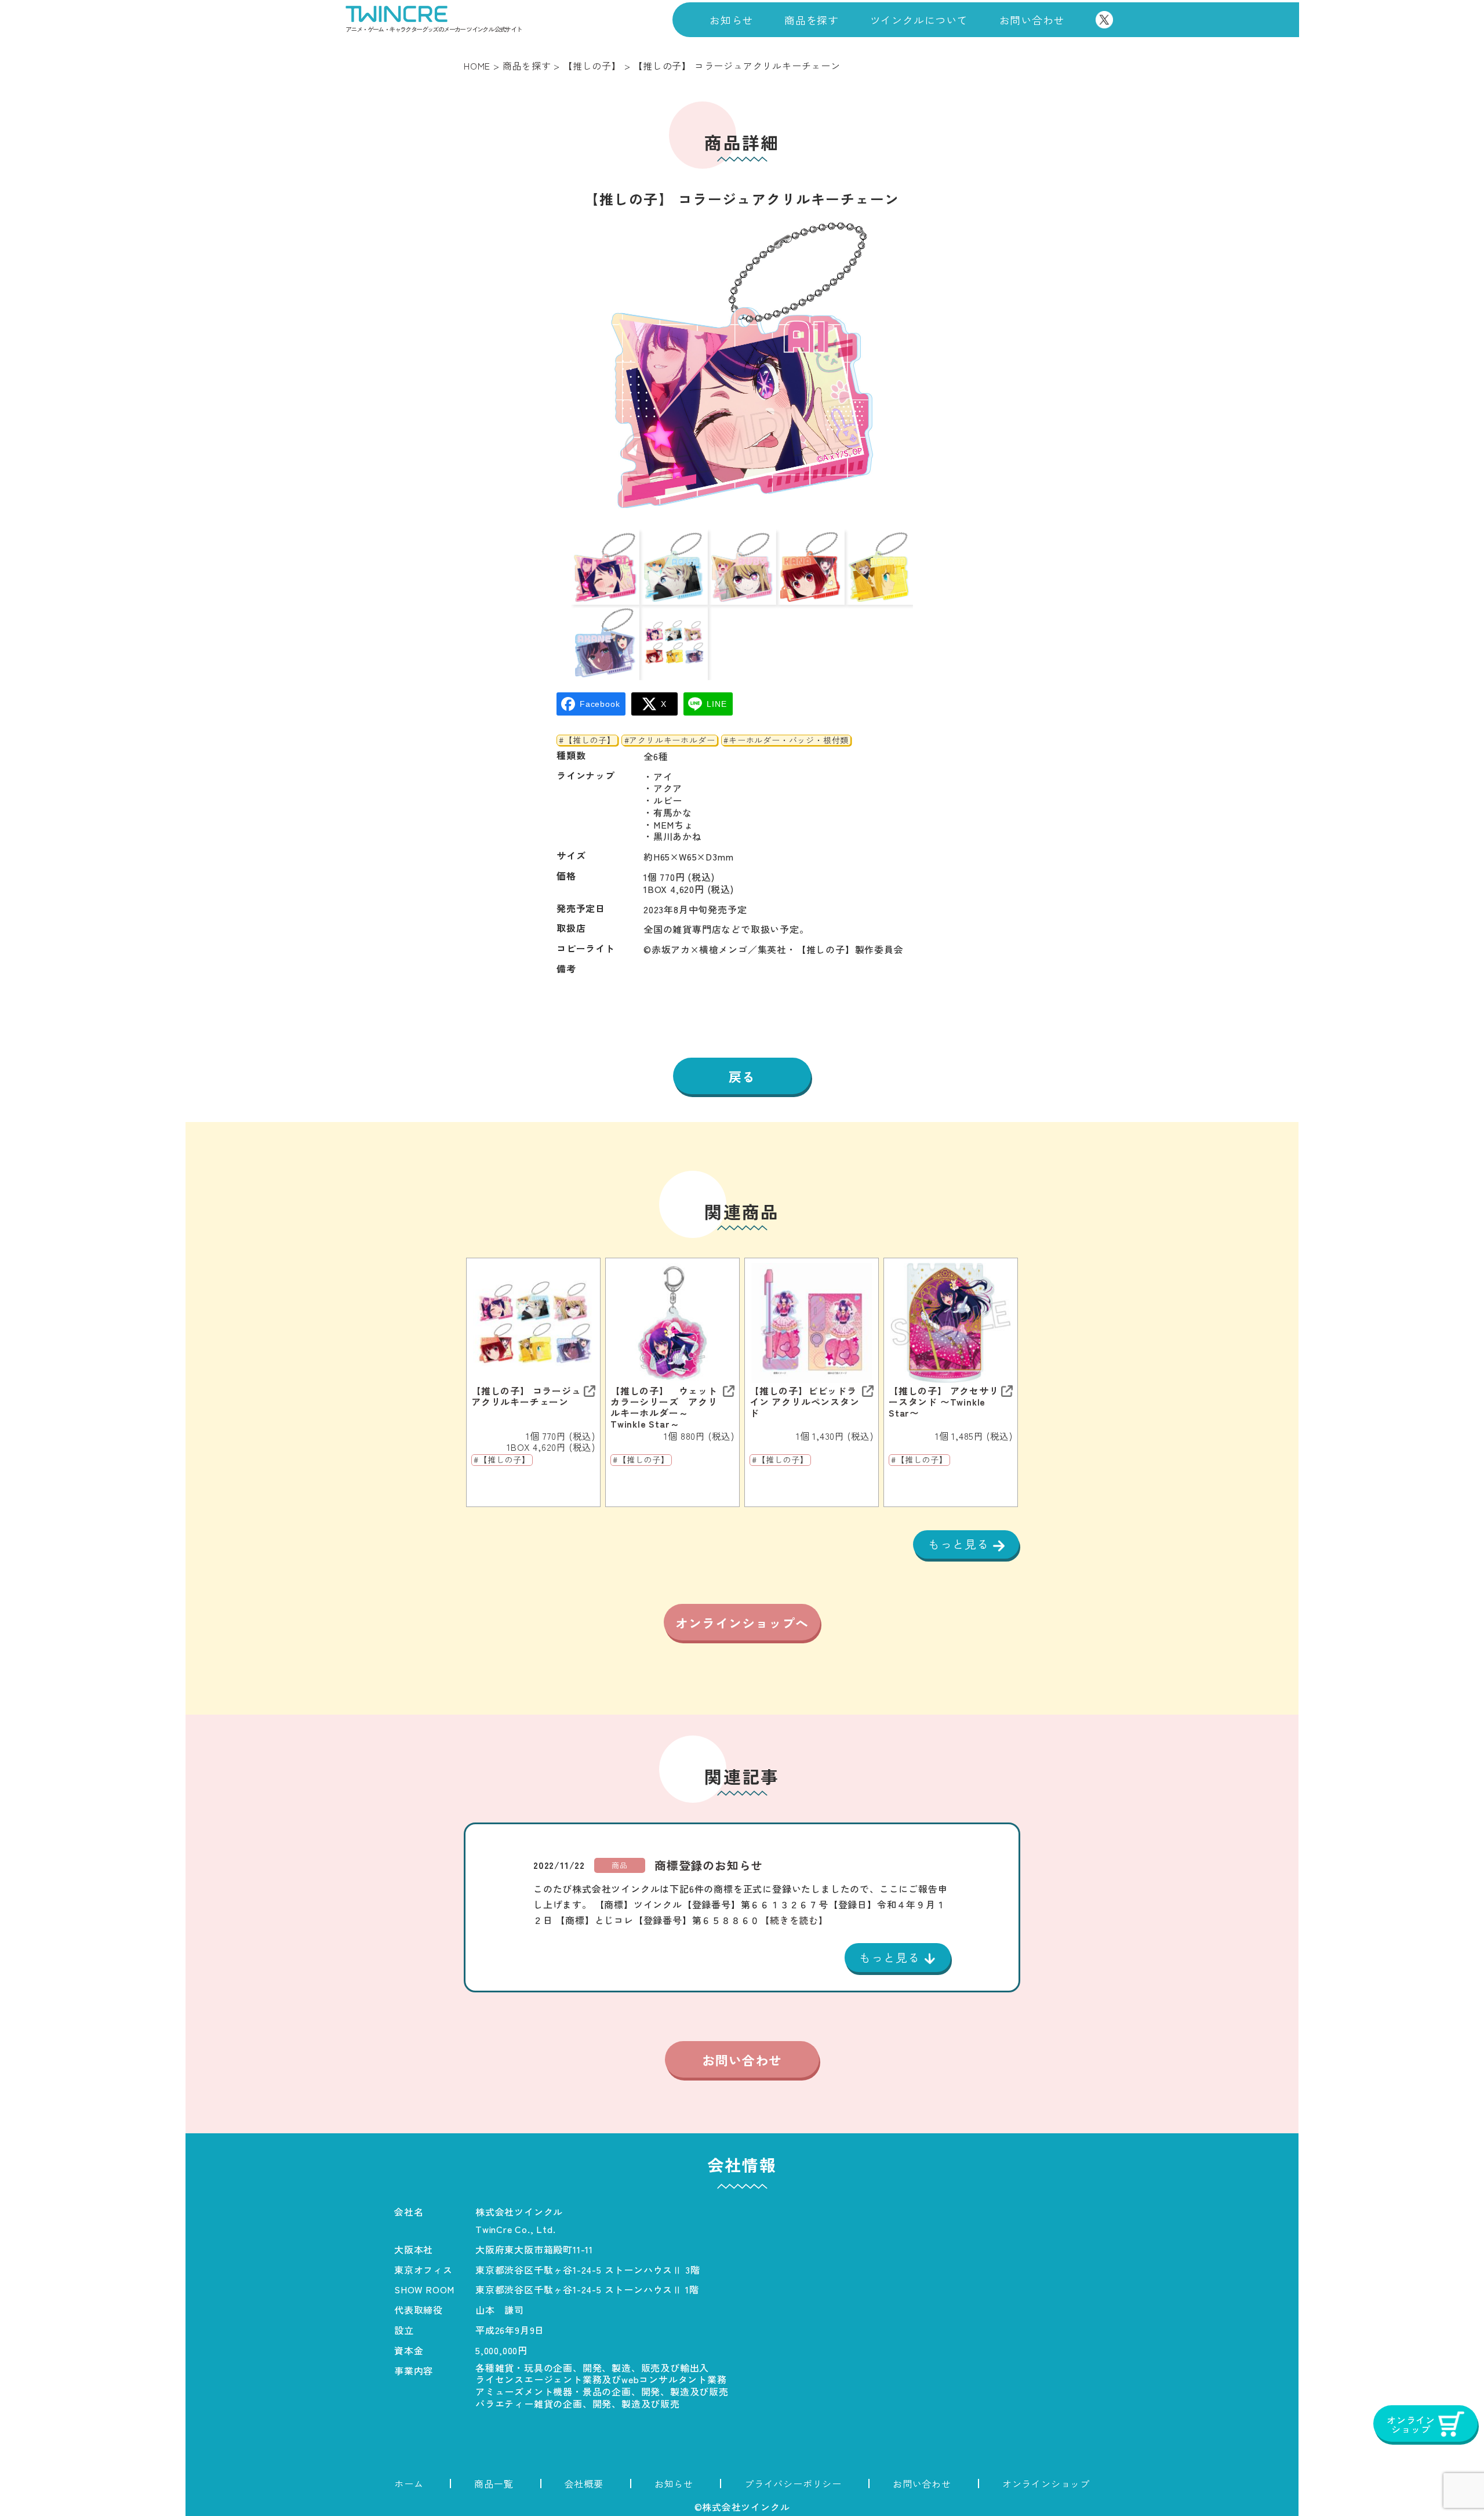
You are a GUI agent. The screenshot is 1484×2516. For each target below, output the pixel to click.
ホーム (409, 2484)
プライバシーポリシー (793, 2484)
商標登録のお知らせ (709, 1865)
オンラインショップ (1046, 2484)
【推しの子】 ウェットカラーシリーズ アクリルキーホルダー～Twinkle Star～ (664, 1408)
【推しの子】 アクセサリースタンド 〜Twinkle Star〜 (944, 1402)
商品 (620, 1865)
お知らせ (731, 20)
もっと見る (961, 1544)
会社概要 (584, 2484)
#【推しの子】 (587, 740)
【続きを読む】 (794, 1920)
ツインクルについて (919, 20)
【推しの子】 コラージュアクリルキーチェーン (526, 1396)
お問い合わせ (1032, 20)
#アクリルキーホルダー (670, 740)
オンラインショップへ (742, 1622)
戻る (742, 1076)
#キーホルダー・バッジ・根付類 (786, 740)
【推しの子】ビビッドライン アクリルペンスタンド (805, 1402)
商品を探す (812, 20)
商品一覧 (494, 2484)
